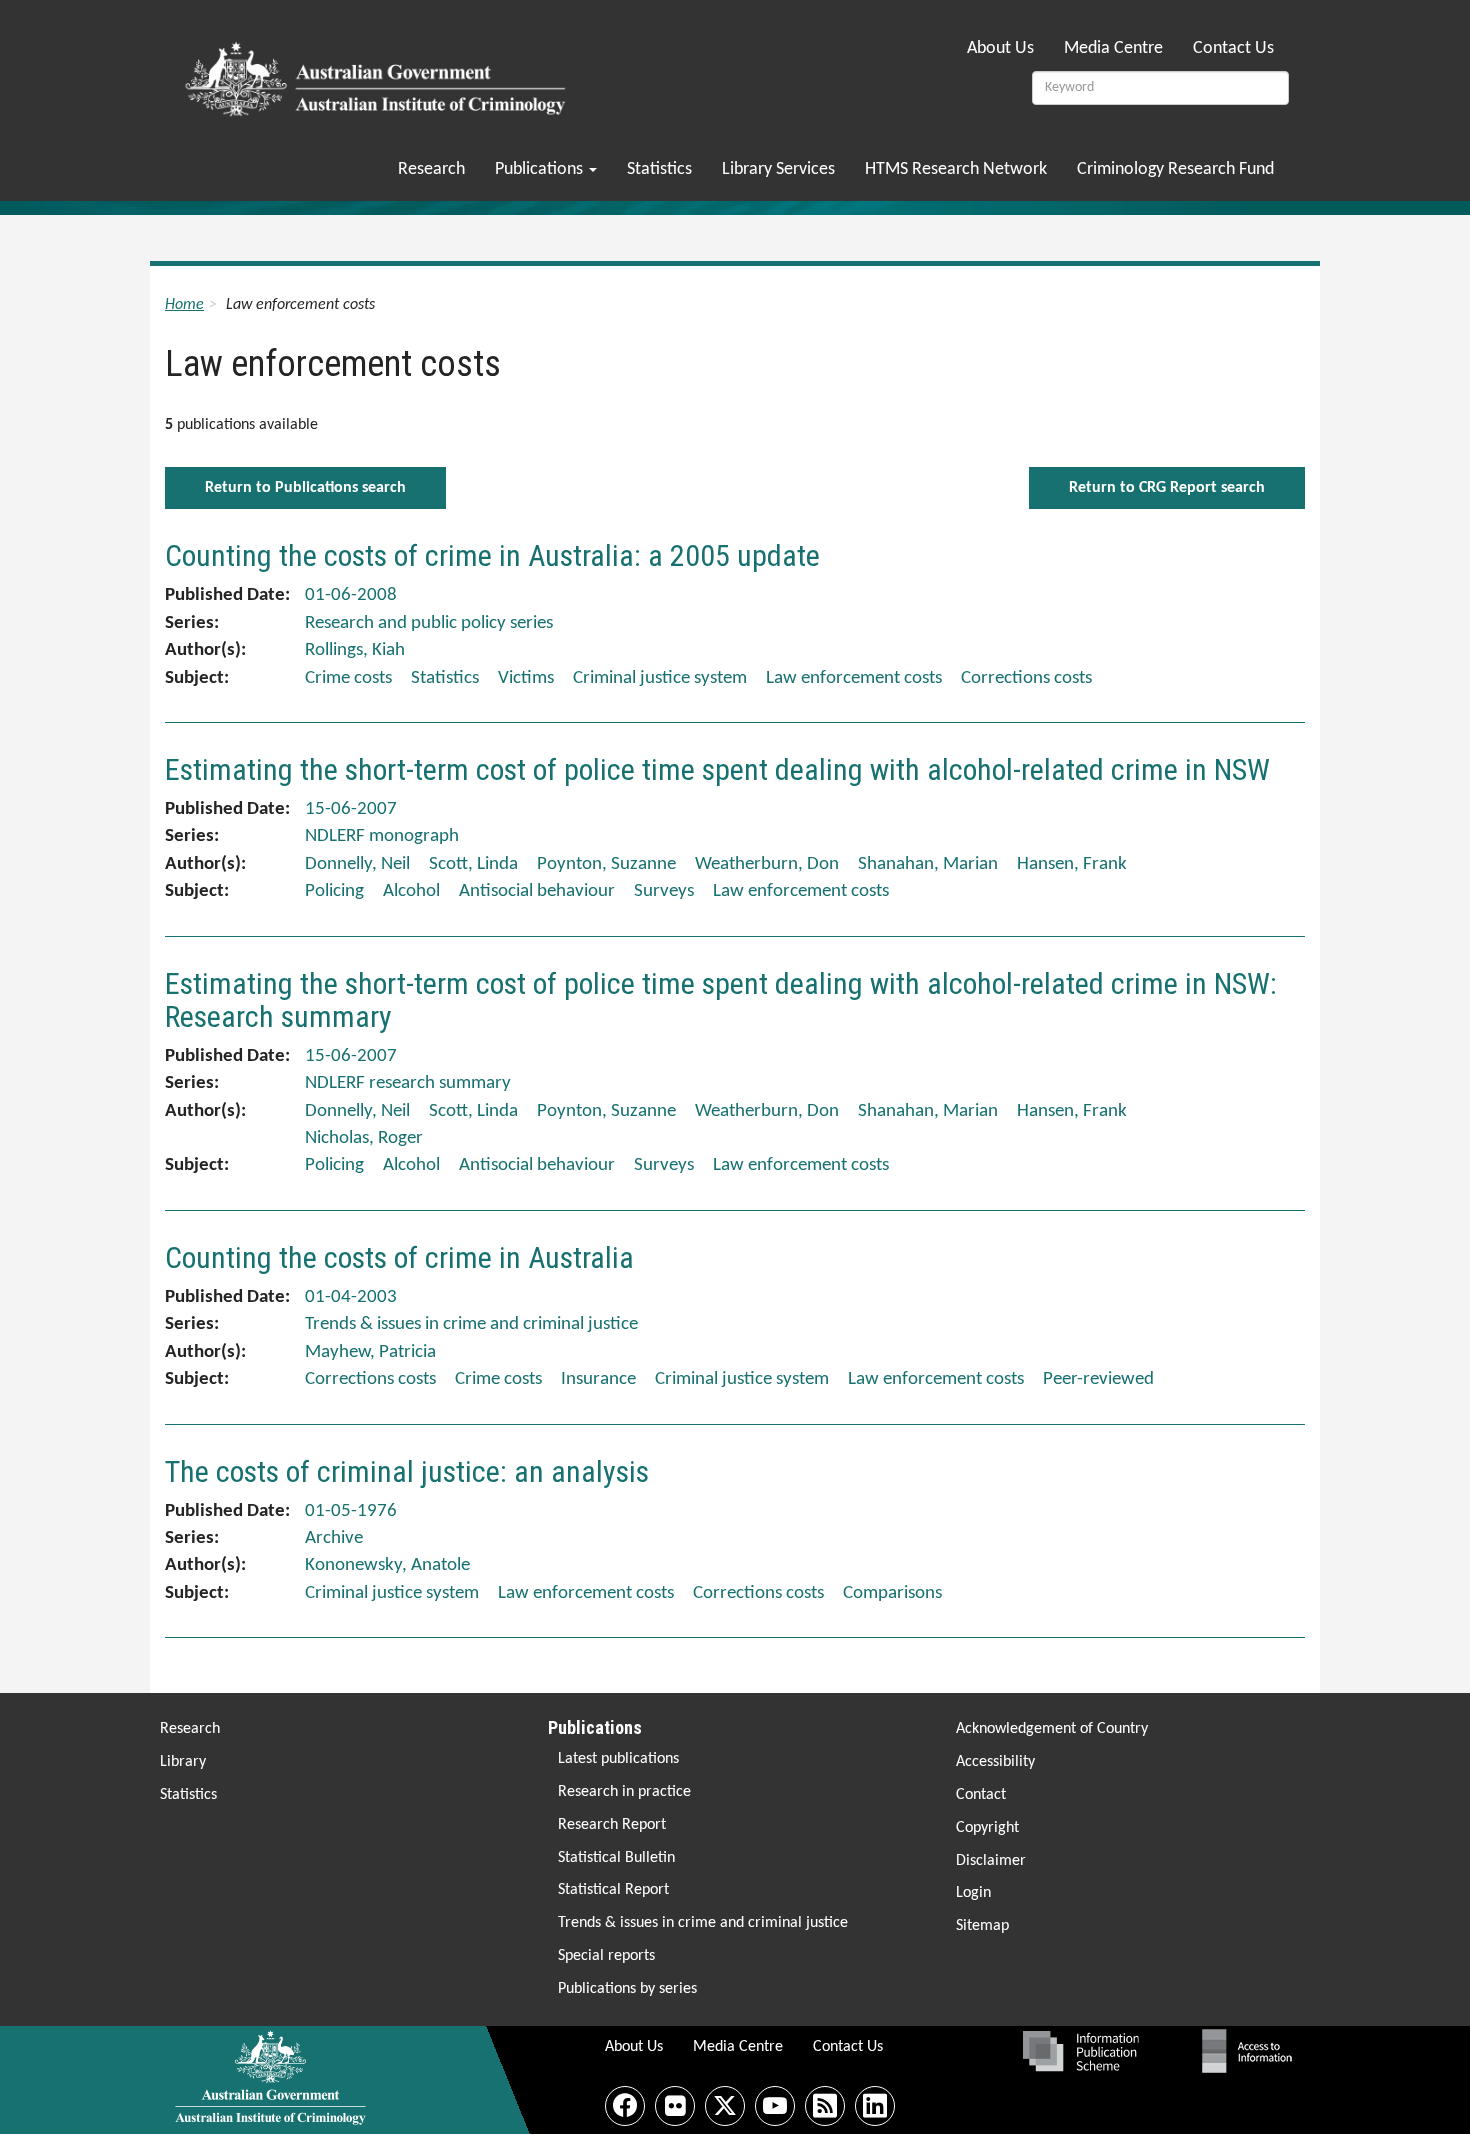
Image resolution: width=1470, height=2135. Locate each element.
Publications (541, 169)
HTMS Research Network (956, 169)
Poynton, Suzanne (606, 864)
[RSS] (825, 2106)
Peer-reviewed (1098, 1379)
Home (184, 305)
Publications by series (627, 1989)
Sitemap (982, 1926)
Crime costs (348, 678)
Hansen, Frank (1072, 864)
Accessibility (995, 1762)
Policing (334, 891)
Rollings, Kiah (355, 650)
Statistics (659, 169)
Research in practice (624, 1792)
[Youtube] (775, 2106)
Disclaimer (991, 1861)
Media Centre (1113, 48)
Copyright (987, 1828)
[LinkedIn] (875, 2106)
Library (183, 1762)
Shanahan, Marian (928, 864)
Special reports (606, 1956)
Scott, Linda (473, 864)
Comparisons (892, 1593)
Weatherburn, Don (767, 864)
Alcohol (411, 891)
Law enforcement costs (854, 678)
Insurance (598, 1379)
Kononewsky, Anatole (387, 1565)
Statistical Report (613, 1890)
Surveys (664, 891)
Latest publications (618, 1759)
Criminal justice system (660, 678)
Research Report (612, 1825)
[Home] (378, 73)
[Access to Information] (1252, 2051)
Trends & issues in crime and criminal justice (703, 1923)
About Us (1000, 48)
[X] (725, 2106)
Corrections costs (1026, 678)
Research (431, 169)
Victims (526, 678)
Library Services (778, 169)
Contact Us (1233, 48)
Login (973, 1893)
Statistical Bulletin (616, 1858)
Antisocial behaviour (537, 891)
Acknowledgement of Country (1052, 1729)
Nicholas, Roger (364, 1138)
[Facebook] (625, 2106)
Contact (981, 1795)
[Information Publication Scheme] (1080, 2051)
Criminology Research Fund (1175, 169)
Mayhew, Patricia (370, 1352)
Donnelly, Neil (357, 864)
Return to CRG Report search (1167, 488)
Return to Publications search (305, 488)
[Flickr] (675, 2106)
